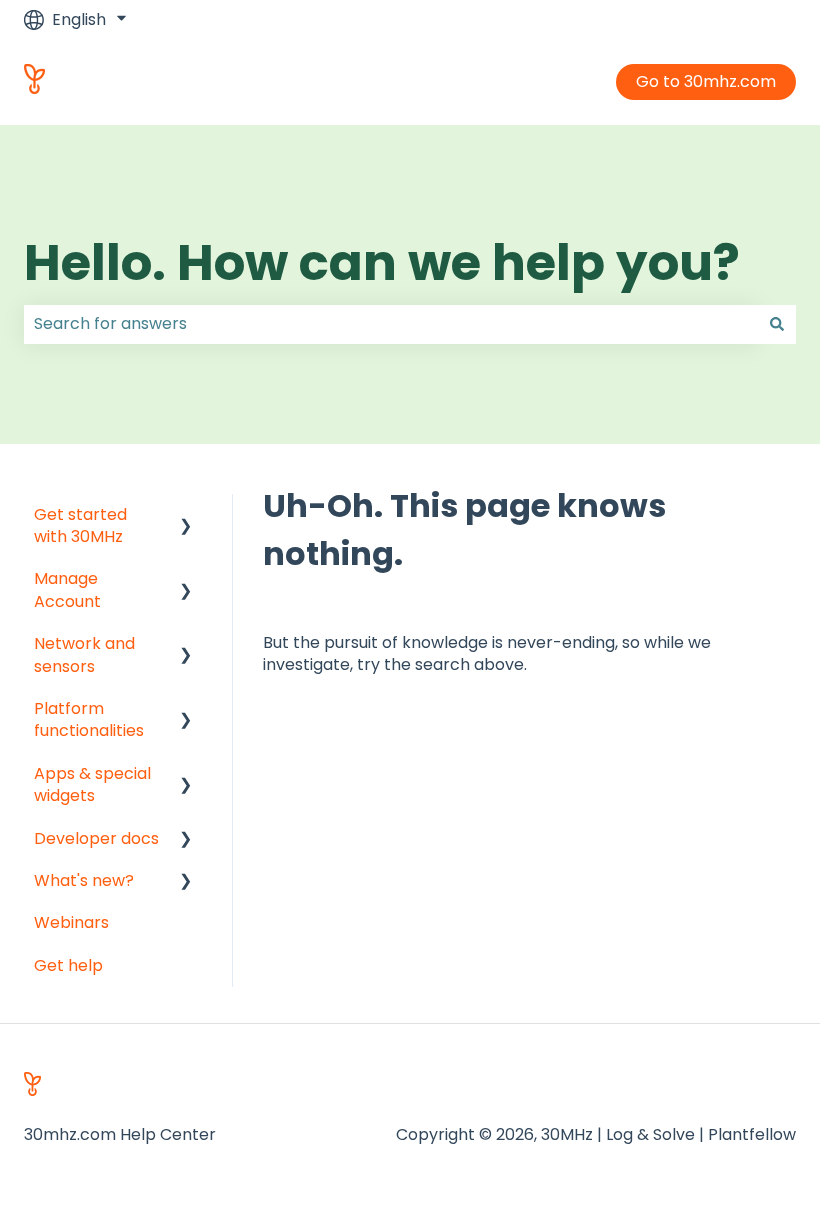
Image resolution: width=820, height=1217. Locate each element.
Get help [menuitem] (68, 965)
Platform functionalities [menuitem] (89, 719)
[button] (186, 516)
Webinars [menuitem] (71, 922)
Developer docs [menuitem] (96, 838)
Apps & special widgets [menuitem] (92, 784)
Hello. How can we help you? (382, 262)
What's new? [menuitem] (84, 880)
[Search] (777, 324)
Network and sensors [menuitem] (84, 654)
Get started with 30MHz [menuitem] (80, 525)
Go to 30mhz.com (706, 81)
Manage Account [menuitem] (67, 589)
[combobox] (391, 324)
